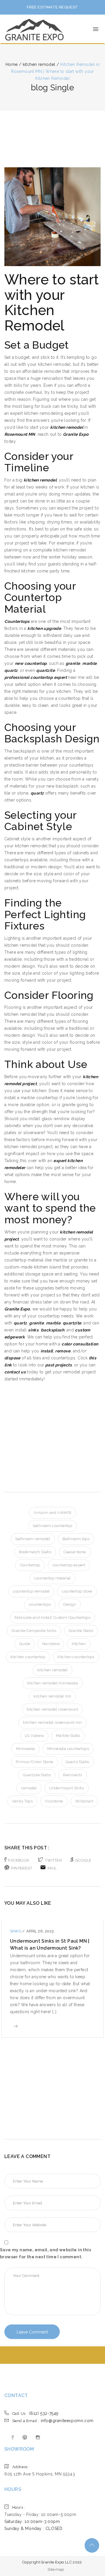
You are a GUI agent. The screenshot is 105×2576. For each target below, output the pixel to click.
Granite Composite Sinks (34, 1631)
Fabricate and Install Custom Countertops (52, 1618)
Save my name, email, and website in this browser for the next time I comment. (45, 2253)
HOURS (13, 2489)
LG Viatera (34, 1736)
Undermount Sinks (66, 1788)
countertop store (77, 1591)
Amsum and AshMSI (52, 1513)
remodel (29, 1788)
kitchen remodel (40, 480)
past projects (58, 1365)
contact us (15, 1372)
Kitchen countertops (76, 1657)
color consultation (80, 1344)
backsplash (52, 1330)
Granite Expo (76, 434)
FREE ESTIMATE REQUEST (52, 7)
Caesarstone (75, 1552)
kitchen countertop (28, 1657)
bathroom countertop (53, 1526)
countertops (40, 1604)
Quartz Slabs (77, 1762)
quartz (11, 670)
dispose (12, 1358)
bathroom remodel (33, 1539)
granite (73, 663)
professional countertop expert (36, 677)
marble (89, 663)
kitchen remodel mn (52, 1696)
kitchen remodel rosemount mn (52, 1722)
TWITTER (53, 1860)
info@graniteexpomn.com (53, 2421)
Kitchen (79, 1644)
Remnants (72, 1775)
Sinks (16, 1931)
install (47, 1351)
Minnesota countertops (68, 1749)
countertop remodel (31, 1591)
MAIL (52, 1868)
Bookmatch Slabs (35, 1552)
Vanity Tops (22, 1801)
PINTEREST (22, 1868)
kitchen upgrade (44, 628)
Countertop (30, 1565)
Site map (56, 2569)
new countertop (31, 663)
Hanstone (51, 1644)
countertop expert (69, 1565)
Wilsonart (84, 1801)
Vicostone (54, 1801)
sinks (33, 1330)
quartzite (45, 670)
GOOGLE (83, 1860)
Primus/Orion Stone (34, 1762)
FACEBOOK (19, 1860)
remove (63, 1351)
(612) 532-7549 (35, 2413)
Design (70, 1604)
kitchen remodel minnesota (52, 1683)
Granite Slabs (81, 1631)
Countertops (17, 621)
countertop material (52, 1578)
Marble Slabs (68, 1736)
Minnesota (26, 1749)
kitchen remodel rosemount (52, 1709)
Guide (25, 1644)
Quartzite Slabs (37, 1775)
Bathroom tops (76, 1539)
